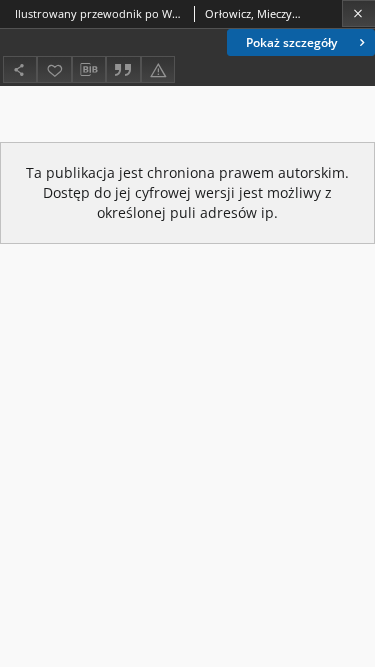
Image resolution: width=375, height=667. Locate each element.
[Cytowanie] (123, 69)
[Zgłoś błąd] (158, 69)
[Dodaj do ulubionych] (54, 69)
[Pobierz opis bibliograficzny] (89, 70)
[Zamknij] (358, 13)
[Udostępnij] (20, 69)
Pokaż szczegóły (291, 42)
